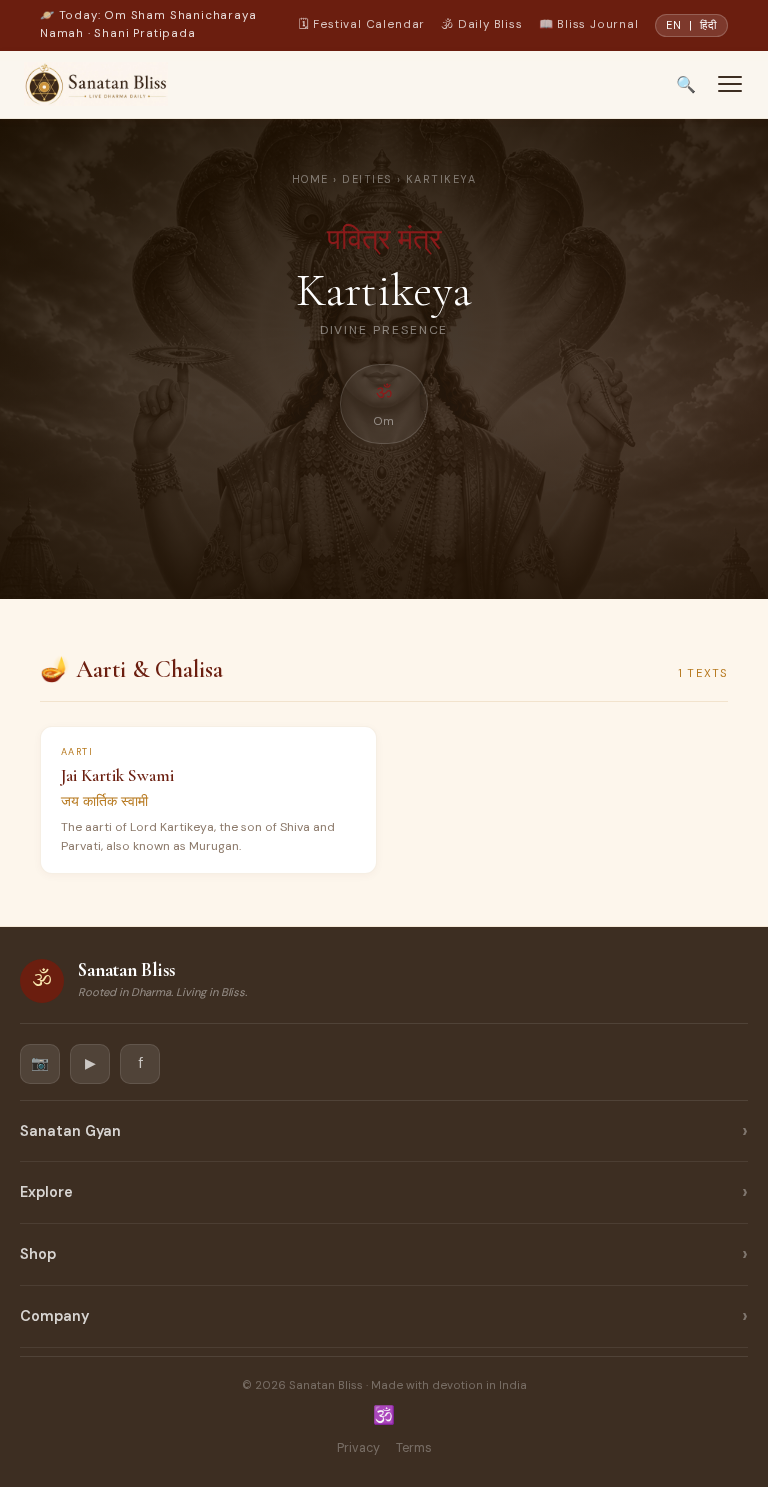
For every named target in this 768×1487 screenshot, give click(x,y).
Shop (38, 1254)
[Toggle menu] (730, 84)
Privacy (358, 1448)
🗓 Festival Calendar (362, 24)
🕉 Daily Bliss (481, 24)
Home (310, 179)
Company (54, 1316)
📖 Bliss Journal (589, 24)
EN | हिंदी (691, 25)
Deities (367, 179)
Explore (46, 1192)
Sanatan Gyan (70, 1131)
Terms (414, 1448)
